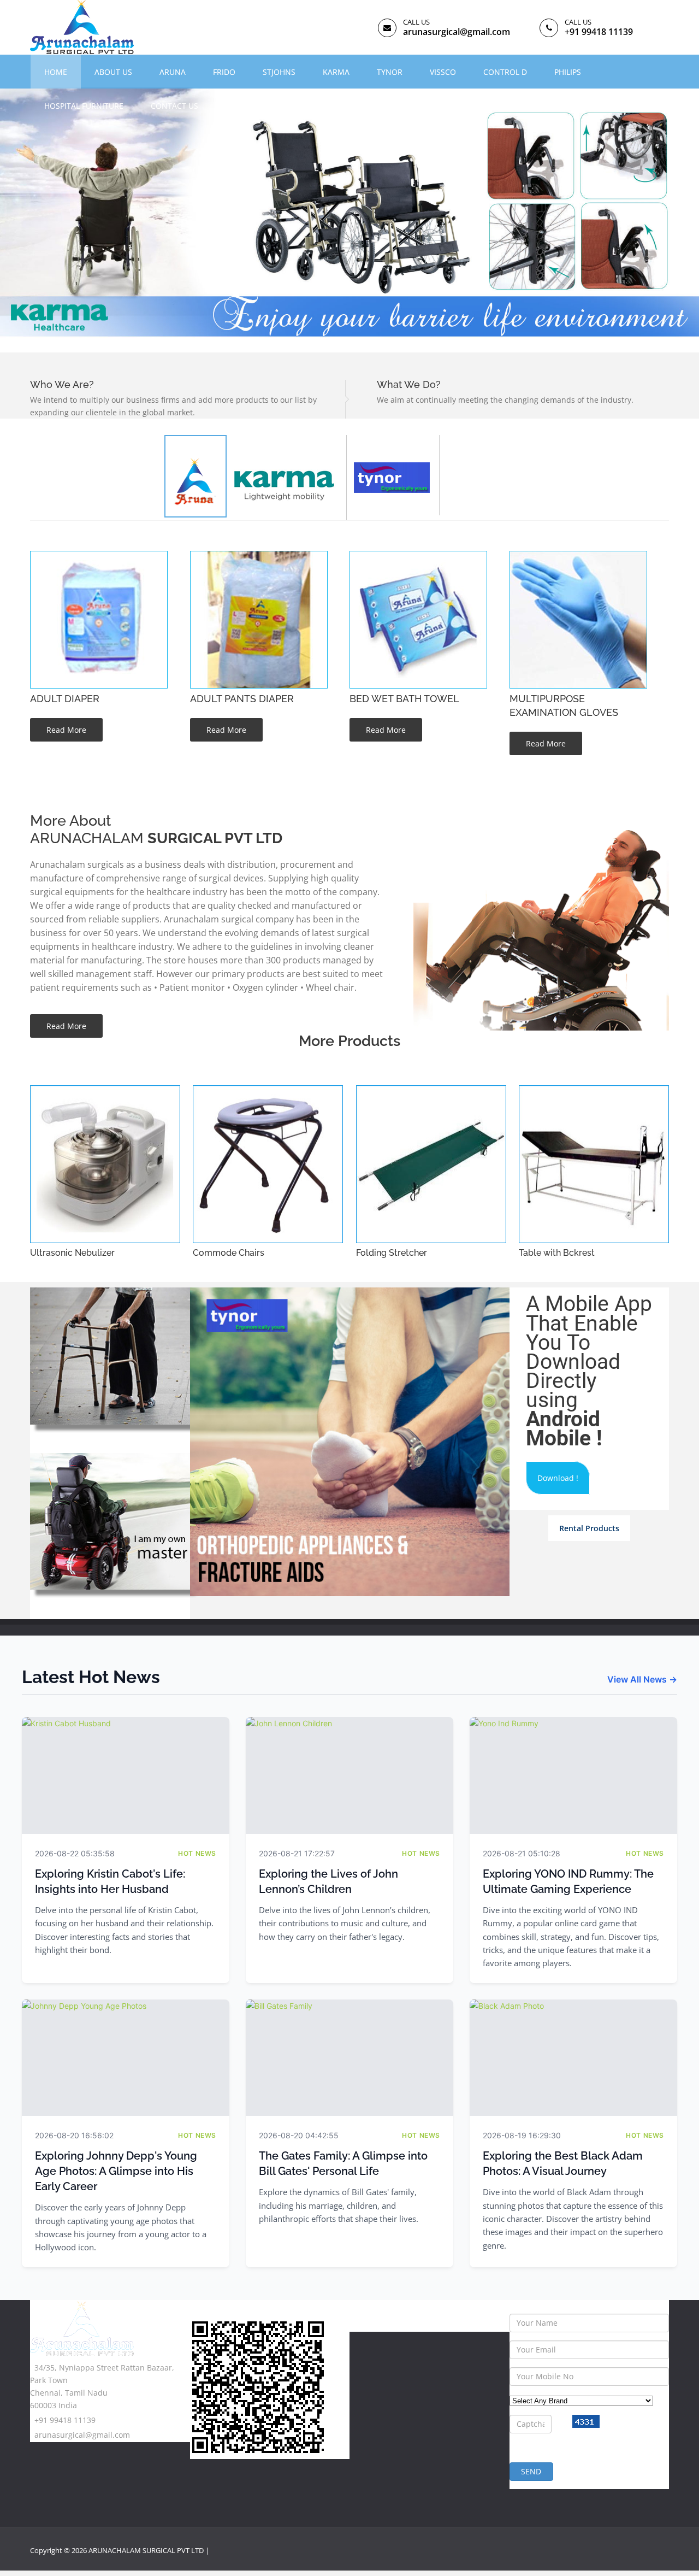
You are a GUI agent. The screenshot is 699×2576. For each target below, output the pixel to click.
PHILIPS (568, 72)
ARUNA (173, 72)
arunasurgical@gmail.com (457, 32)
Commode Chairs (229, 1253)
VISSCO (443, 72)
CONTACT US (174, 106)
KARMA (336, 72)
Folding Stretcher (392, 1253)
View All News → (642, 1679)
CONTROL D (505, 72)
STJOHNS (279, 72)
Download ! (558, 1478)
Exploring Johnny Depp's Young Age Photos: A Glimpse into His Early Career (116, 2171)
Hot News (197, 1853)
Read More (66, 730)
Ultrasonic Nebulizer (72, 1253)
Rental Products (589, 1528)
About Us (113, 72)
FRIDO (224, 72)
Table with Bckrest (557, 1253)
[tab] (286, 478)
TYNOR (390, 72)
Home (56, 72)
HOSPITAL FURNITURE (84, 106)
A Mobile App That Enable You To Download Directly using (589, 1371)
